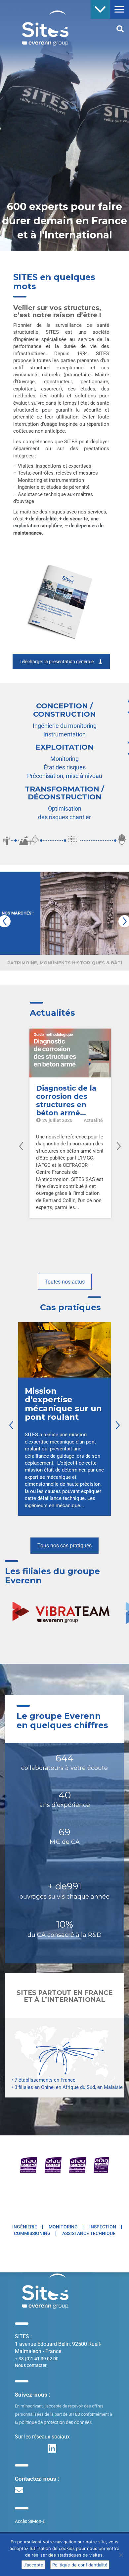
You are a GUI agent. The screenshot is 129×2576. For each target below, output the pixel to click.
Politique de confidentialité (80, 2565)
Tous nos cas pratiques (64, 1546)
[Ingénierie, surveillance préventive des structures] (40, 27)
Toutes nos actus (65, 1282)
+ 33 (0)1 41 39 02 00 (37, 2359)
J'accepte (33, 2565)
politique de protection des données (55, 2422)
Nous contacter (31, 2365)
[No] (121, 2555)
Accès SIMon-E (30, 2521)
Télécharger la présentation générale (57, 662)
